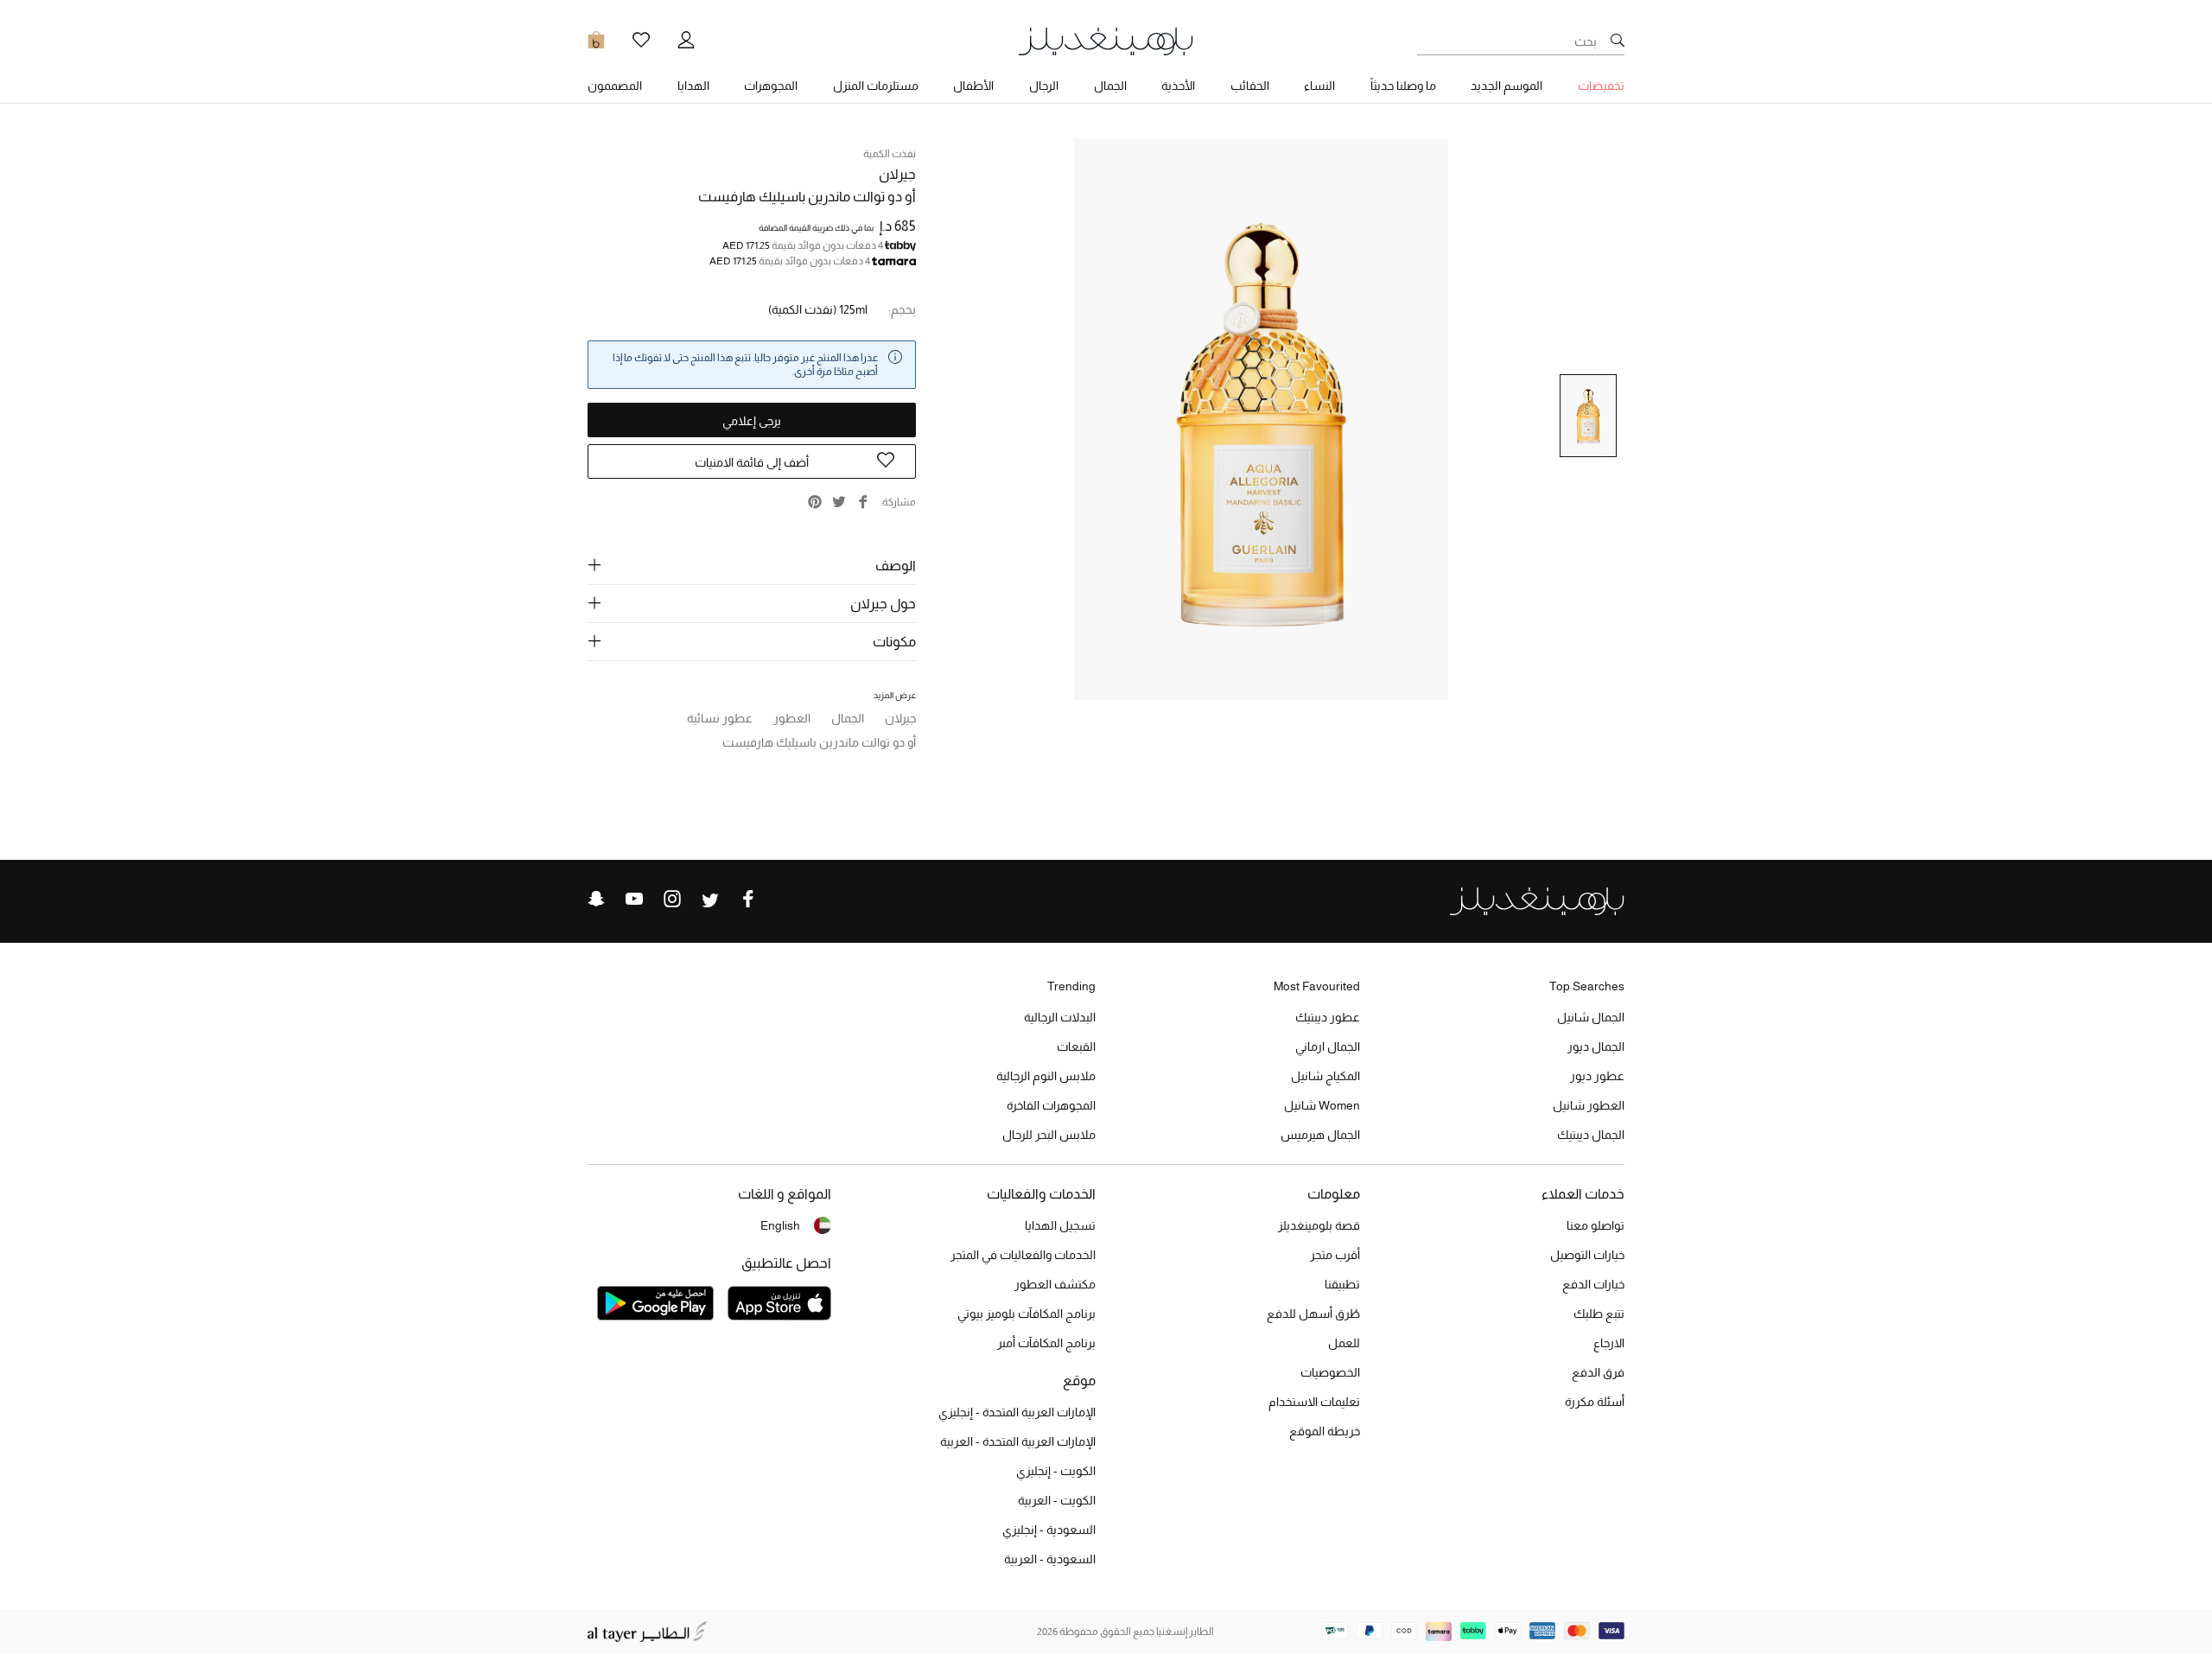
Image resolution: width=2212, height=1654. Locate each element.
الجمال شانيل (1591, 1017)
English (780, 1225)
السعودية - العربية (1050, 1559)
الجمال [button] (1110, 86)
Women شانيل (1322, 1105)
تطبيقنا (1342, 1284)
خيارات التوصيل (1587, 1255)
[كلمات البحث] (1618, 41)
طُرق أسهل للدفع (1313, 1314)
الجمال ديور (1596, 1046)
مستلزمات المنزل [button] (876, 86)
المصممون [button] (615, 86)
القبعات (1076, 1046)
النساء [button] (1319, 86)
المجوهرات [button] (771, 86)
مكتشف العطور (1055, 1284)
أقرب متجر (1335, 1255)
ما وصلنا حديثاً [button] (1403, 86)
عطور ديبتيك (1328, 1017)
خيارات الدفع (1593, 1284)
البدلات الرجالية (1060, 1017)
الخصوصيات (1330, 1372)
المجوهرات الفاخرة (1051, 1105)
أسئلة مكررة (1595, 1402)
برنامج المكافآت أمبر (1046, 1343)
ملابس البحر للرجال (1049, 1135)
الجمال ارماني (1328, 1046)
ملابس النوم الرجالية (1046, 1076)
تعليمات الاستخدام (1314, 1402)
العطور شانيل (1589, 1105)
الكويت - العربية (1057, 1500)
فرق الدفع (1598, 1372)
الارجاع (1609, 1343)
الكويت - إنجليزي (1056, 1471)
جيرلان (897, 174)
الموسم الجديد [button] (1506, 86)
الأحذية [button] (1178, 86)
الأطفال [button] (973, 86)
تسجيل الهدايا (1060, 1225)
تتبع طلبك (1599, 1314)
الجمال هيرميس (1320, 1135)
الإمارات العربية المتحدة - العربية (1018, 1441)
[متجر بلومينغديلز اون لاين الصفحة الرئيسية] (1106, 40)
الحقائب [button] (1250, 86)
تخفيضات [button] (1601, 86)
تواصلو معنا (1595, 1225)
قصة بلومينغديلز (1319, 1225)
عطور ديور (1597, 1076)
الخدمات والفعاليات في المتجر (1023, 1255)
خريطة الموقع (1325, 1431)
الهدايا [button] (693, 86)
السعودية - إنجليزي (1049, 1530)
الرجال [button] (1044, 86)
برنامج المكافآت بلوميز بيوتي (1027, 1314)
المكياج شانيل (1325, 1076)
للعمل (1344, 1343)
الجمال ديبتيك (1591, 1135)
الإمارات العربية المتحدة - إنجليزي (1017, 1412)
